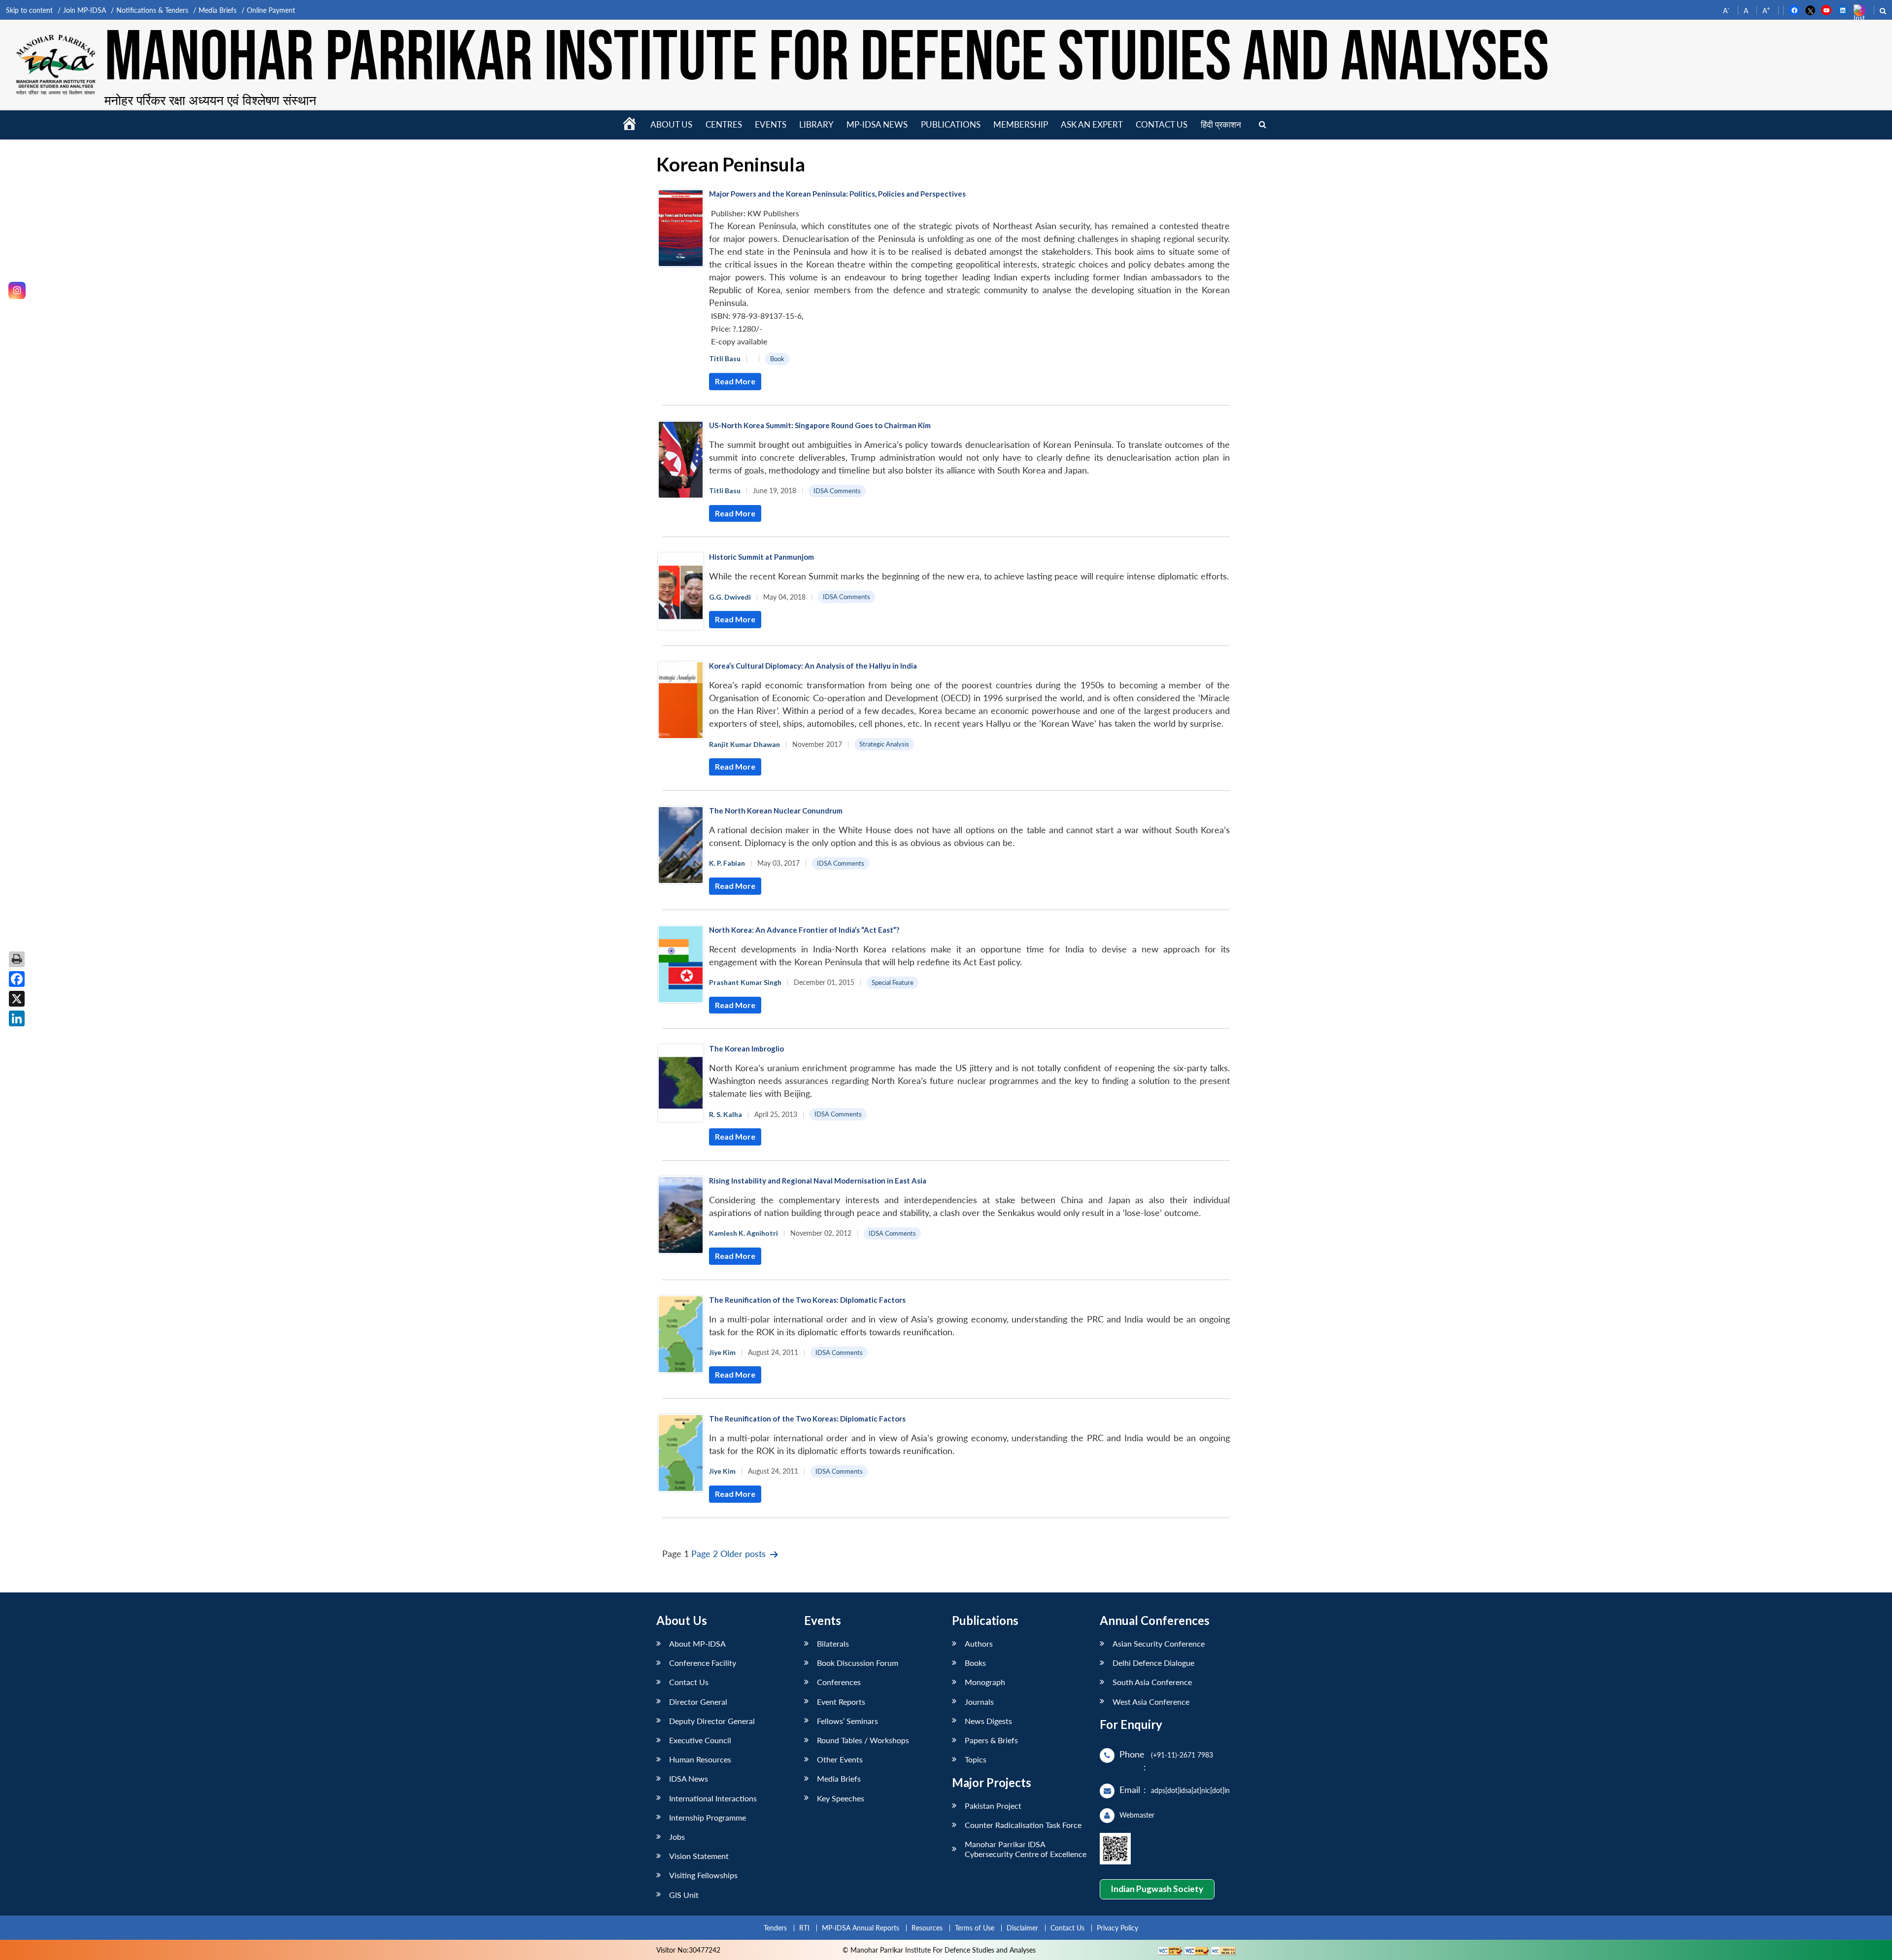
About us (671, 124)
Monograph (985, 1682)
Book (777, 359)
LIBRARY (816, 124)
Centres (724, 124)
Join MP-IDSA (84, 10)
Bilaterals (833, 1643)
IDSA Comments (837, 491)
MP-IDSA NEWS (877, 124)
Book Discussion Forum (858, 1663)
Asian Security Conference (1159, 1643)
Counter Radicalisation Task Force (1023, 1825)
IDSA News (689, 1778)
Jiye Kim (722, 1352)
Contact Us (689, 1682)
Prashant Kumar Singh (745, 982)
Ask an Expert (1092, 124)
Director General (698, 1702)
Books (975, 1663)
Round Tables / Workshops (863, 1740)
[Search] (1263, 125)
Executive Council (700, 1740)
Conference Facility (703, 1663)
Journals (979, 1702)
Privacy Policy (1117, 1928)
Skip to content (29, 10)
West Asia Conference (1151, 1702)
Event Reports (841, 1702)
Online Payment (271, 10)
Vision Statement (699, 1856)
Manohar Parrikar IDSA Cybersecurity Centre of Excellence (1026, 1849)
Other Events (840, 1759)
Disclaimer (1022, 1928)
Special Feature (893, 982)
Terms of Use (975, 1928)
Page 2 (705, 1554)
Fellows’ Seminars (847, 1721)
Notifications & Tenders (152, 10)
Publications (951, 124)
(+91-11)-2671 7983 (1182, 1755)
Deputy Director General (712, 1721)
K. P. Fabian (727, 863)
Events (771, 124)
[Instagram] (17, 290)
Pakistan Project (993, 1806)
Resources (927, 1928)
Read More (735, 381)
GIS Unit (684, 1895)
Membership (1021, 124)
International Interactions (713, 1798)
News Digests (988, 1721)
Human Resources (700, 1759)
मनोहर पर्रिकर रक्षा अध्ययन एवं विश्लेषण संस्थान (210, 100)
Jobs (677, 1837)
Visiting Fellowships (703, 1875)
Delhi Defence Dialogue (1153, 1663)
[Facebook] (17, 979)
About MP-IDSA (697, 1643)
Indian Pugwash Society (1157, 1889)
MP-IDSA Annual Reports (861, 1928)
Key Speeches (841, 1798)
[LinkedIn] (17, 1018)
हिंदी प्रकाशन (1221, 124)
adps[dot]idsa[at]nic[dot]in (1190, 1790)
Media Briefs (218, 10)
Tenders (775, 1928)
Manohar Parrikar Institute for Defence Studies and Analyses (827, 59)
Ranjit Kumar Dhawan (744, 744)
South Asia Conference (1152, 1682)
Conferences (839, 1682)
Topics (976, 1759)
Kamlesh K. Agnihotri (743, 1233)
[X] (17, 999)
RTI (804, 1928)
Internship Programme (708, 1817)
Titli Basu (725, 358)
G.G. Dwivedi (730, 597)
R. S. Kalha (726, 1114)
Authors (979, 1643)
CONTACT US (1162, 124)
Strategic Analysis (884, 744)
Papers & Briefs (991, 1740)
